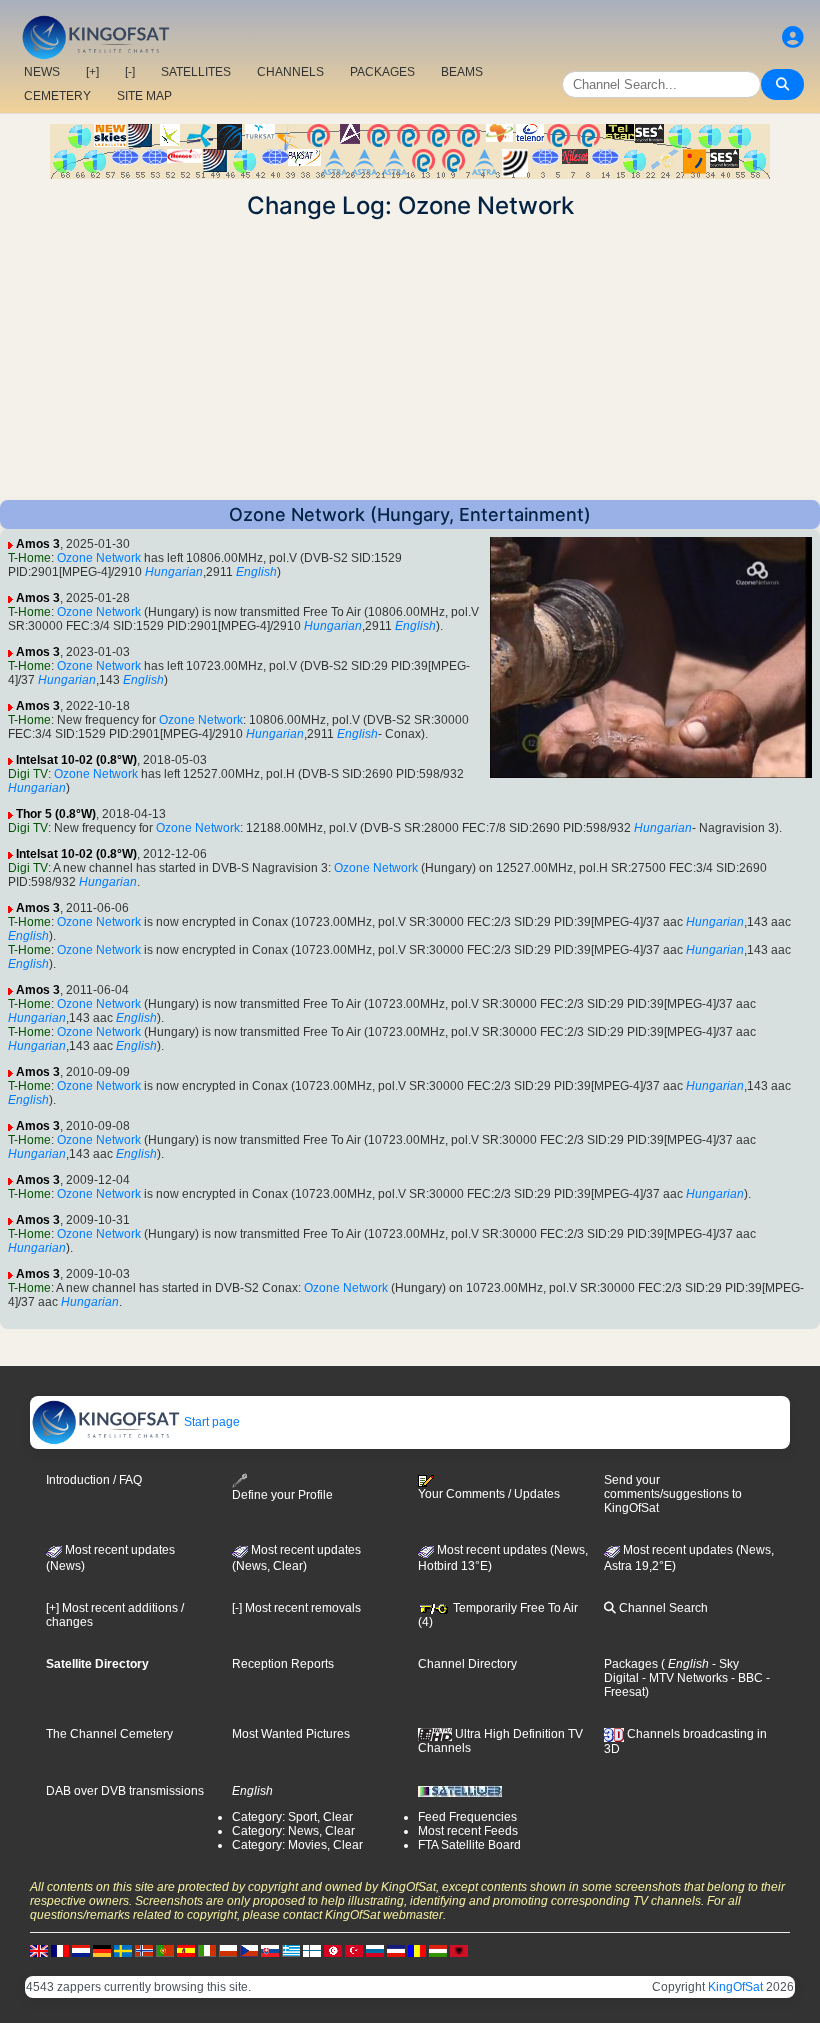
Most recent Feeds (468, 1831)
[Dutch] (81, 1950)
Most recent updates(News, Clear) (296, 1558)
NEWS (42, 72)
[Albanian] (459, 1950)
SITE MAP (144, 96)
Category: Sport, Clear (292, 1817)
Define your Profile (282, 1495)
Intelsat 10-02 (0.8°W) (76, 760)
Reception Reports (283, 1664)
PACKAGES (382, 72)
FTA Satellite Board (469, 1845)
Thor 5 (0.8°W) (56, 814)
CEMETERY (57, 96)
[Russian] (375, 1950)
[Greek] (291, 1950)
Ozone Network (99, 558)
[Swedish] (123, 1950)
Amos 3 (38, 544)
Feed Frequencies (467, 1817)
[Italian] (207, 1950)
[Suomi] (312, 1950)
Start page (210, 1422)
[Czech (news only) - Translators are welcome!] (249, 1950)
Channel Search (662, 1608)
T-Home (29, 558)
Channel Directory (467, 1664)
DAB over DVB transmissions (125, 1791)
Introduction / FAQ (94, 1480)
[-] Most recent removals (296, 1608)
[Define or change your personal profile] (793, 37)
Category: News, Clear (293, 1831)
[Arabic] (333, 1950)
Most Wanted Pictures (291, 1734)
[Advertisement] (410, 360)
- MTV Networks (683, 1678)
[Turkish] (354, 1950)
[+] (92, 72)
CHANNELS (290, 72)
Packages (631, 1664)
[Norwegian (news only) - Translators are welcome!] (144, 1950)
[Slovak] (270, 1950)
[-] (130, 72)
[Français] (60, 1950)
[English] (39, 1950)
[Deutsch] (102, 1950)
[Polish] (228, 1950)
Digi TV (28, 774)
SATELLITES (196, 72)
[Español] (186, 1950)
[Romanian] (417, 1950)
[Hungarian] (438, 1950)
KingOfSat (735, 1987)
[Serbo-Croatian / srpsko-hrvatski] (396, 1950)
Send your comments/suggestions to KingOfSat (673, 1494)
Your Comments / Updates (489, 1494)
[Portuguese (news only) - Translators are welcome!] (165, 1950)
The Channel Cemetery (109, 1734)
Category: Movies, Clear (297, 1845)
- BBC (745, 1678)
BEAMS (462, 72)
